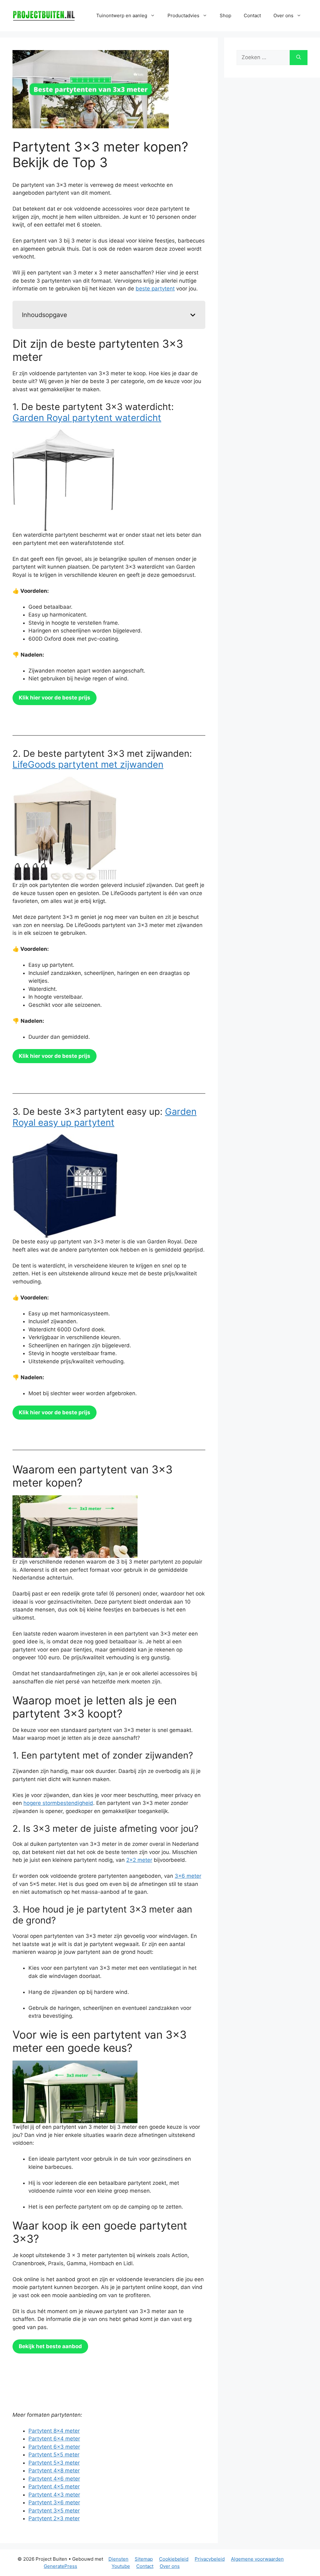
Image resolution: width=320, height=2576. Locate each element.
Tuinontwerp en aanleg (122, 15)
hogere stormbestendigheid (58, 1803)
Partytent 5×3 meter (54, 2463)
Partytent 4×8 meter (54, 2471)
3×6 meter (188, 1876)
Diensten (118, 2559)
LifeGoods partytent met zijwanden (88, 764)
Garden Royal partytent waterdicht (87, 418)
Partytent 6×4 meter (54, 2439)
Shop (225, 15)
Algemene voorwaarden (257, 2559)
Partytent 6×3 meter (54, 2447)
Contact (252, 15)
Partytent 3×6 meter (54, 2502)
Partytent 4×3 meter (54, 2495)
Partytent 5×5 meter (54, 2455)
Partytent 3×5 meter (54, 2511)
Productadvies (183, 15)
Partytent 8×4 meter (54, 2431)
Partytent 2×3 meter (54, 2518)
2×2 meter (139, 1860)
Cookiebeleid (174, 2559)
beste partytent (155, 289)
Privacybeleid (210, 2559)
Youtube (121, 2566)
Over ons (170, 2566)
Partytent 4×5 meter (54, 2486)
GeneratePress (60, 2566)
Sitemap (144, 2559)
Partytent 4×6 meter (54, 2479)
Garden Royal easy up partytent (105, 1117)
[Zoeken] (299, 58)
